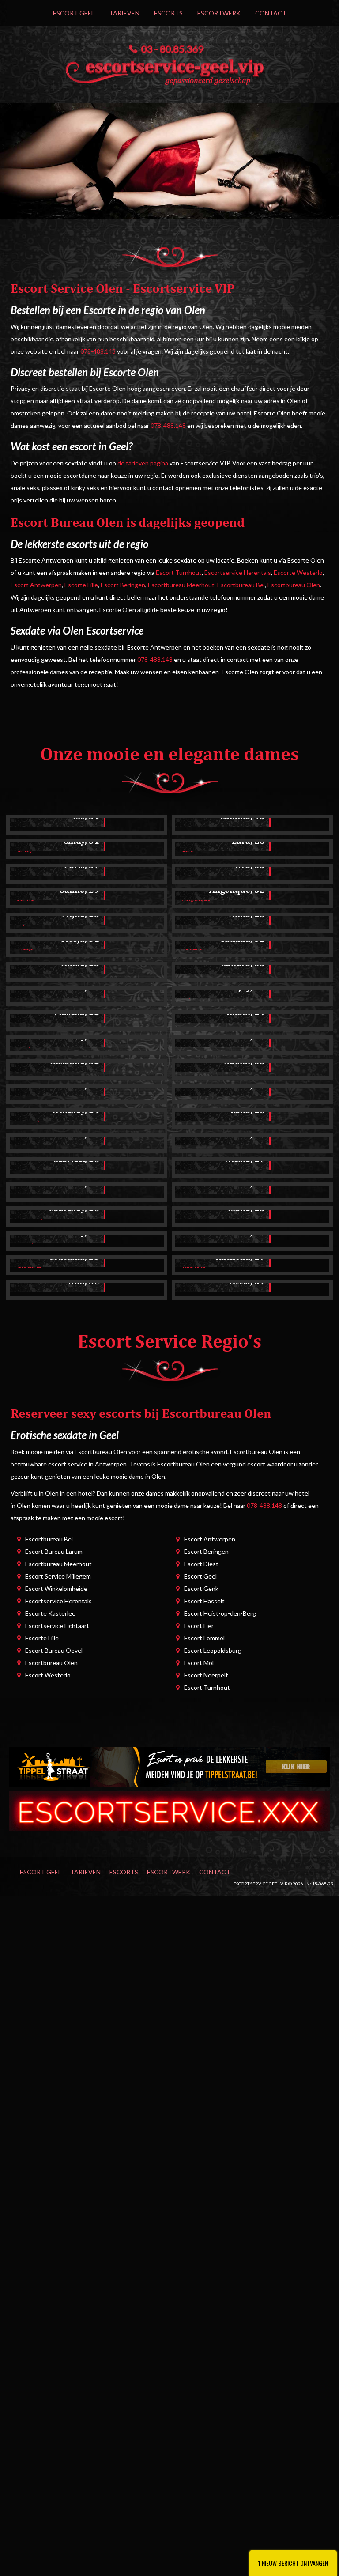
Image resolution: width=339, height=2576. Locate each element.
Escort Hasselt (204, 1601)
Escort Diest (201, 1564)
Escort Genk (201, 1588)
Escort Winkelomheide (56, 1588)
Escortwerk (219, 13)
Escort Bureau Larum (54, 1551)
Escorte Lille (81, 585)
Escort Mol (199, 1663)
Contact (271, 13)
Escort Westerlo (48, 1675)
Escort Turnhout (179, 572)
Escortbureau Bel (241, 585)
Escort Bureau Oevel (54, 1650)
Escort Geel (74, 13)
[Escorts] (169, 1766)
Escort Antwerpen (36, 585)
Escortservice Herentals (238, 572)
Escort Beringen (123, 585)
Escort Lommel (204, 1638)
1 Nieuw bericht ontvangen (293, 2563)
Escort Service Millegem (58, 1576)
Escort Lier (199, 1626)
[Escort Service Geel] (169, 70)
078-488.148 (98, 351)
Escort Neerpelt (206, 1675)
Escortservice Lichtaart (57, 1626)
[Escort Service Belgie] (169, 1810)
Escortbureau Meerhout (181, 585)
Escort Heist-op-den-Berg (220, 1613)
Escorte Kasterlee (50, 1613)
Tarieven (124, 13)
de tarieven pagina (143, 463)
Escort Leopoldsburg (213, 1650)
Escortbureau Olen (294, 585)
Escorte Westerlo (298, 572)
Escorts (168, 13)
